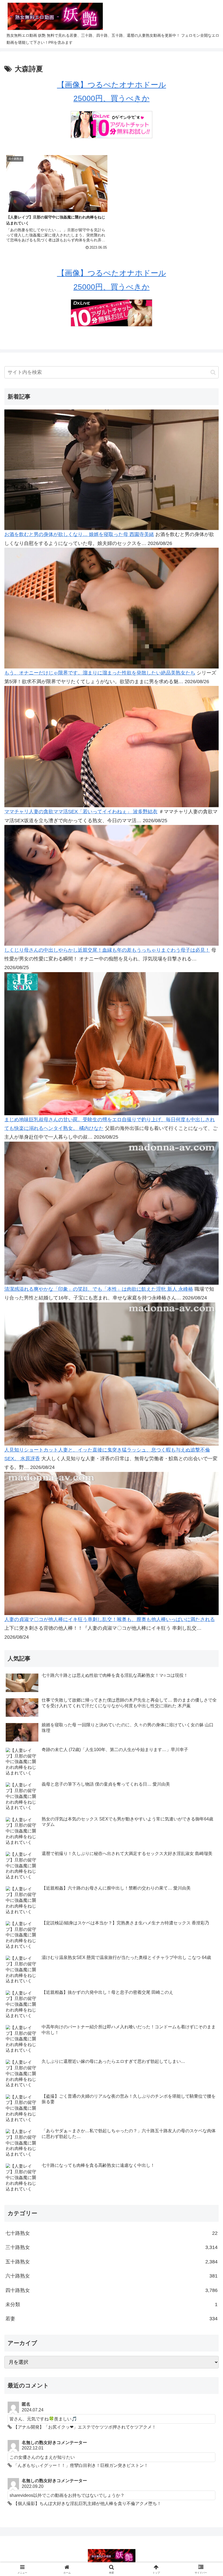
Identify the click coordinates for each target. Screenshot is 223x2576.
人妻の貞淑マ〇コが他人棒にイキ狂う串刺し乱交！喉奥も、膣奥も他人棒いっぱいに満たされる (110, 1619)
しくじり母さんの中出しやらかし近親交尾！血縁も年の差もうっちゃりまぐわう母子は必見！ (107, 950)
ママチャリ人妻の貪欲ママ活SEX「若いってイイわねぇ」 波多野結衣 (81, 812)
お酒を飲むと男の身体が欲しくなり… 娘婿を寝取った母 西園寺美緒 (79, 534)
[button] (213, 372)
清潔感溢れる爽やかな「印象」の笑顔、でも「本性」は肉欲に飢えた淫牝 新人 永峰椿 (99, 1289)
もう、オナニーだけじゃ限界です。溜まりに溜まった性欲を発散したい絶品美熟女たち (100, 673)
